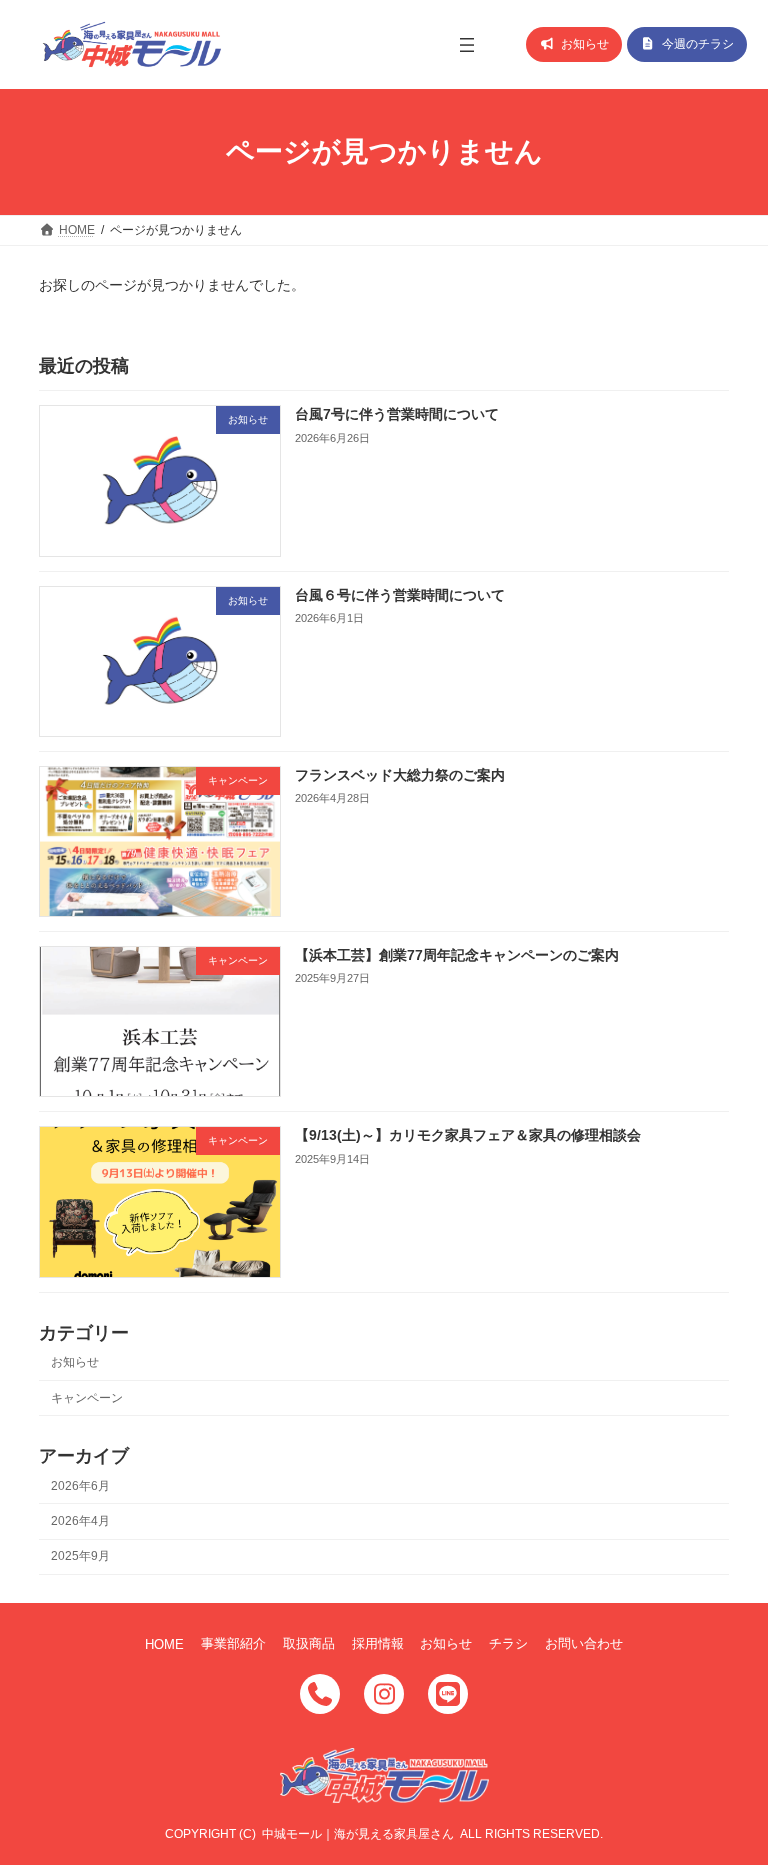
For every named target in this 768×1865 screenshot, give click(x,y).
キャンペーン (87, 1397)
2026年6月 (80, 1486)
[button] (574, 44)
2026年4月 (80, 1521)
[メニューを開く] (467, 45)
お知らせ (75, 1362)
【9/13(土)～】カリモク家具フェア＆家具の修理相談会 (468, 1135)
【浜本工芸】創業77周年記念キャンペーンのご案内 (457, 955)
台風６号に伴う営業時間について (400, 595)
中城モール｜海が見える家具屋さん (358, 1834)
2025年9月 (80, 1556)
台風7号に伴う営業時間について (397, 414)
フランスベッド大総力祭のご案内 (400, 775)
